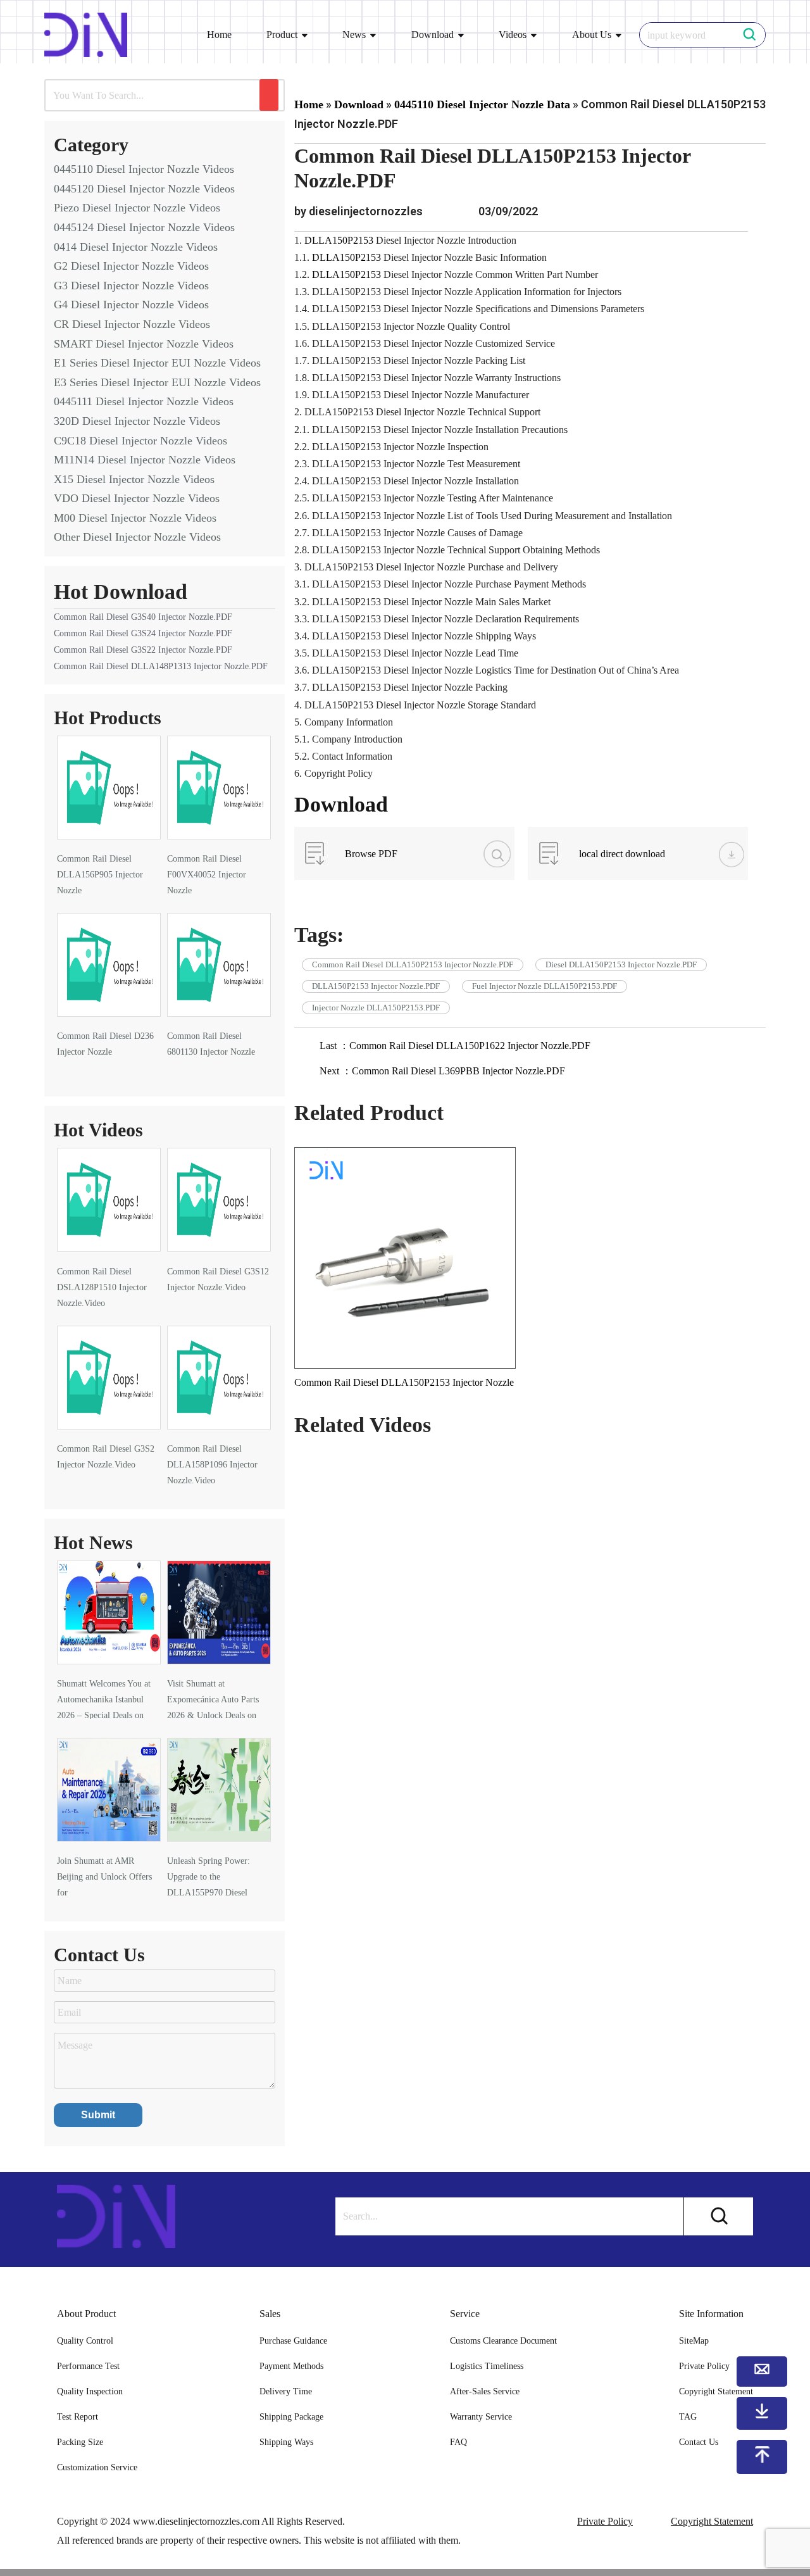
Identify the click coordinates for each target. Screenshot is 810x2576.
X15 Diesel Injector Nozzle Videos (134, 479)
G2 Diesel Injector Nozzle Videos (131, 266)
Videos (513, 35)
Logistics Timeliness (487, 2366)
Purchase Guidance (293, 2341)
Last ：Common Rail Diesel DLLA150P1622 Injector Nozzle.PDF (455, 1046)
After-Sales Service (485, 2391)
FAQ (458, 2442)
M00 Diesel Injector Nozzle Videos (135, 518)
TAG (688, 2417)
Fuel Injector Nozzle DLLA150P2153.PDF (545, 986)
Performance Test (88, 2366)
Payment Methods (291, 2366)
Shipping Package (291, 2417)
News (354, 35)
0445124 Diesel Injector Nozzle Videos (144, 227)
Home (219, 35)
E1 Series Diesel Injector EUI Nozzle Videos (157, 363)
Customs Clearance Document (503, 2341)
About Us (592, 35)
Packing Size (80, 2442)
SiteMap (694, 2341)
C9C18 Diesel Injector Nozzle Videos (140, 441)
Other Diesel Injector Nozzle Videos (137, 537)
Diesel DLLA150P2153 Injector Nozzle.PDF (621, 964)
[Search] (269, 95)
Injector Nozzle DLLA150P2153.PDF (376, 1008)
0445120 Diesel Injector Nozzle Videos (144, 189)
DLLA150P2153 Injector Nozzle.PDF (376, 986)
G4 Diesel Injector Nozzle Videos (131, 305)
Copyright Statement (712, 2521)
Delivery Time (286, 2391)
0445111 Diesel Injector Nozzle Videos (144, 401)
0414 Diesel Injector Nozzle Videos (136, 247)
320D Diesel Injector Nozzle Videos (137, 421)
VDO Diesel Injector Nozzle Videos (137, 498)
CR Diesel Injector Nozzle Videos (132, 324)
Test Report (78, 2417)
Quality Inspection (90, 2391)
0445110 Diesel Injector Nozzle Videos (144, 169)
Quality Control (85, 2341)
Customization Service (97, 2467)
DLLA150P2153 (340, 240)
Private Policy (605, 2521)
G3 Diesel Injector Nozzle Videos (131, 286)
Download (433, 35)
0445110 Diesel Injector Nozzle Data (482, 104)
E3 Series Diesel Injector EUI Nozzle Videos (157, 382)
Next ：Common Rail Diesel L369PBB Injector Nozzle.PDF (442, 1071)
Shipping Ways (286, 2442)
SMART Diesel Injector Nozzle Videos (144, 344)
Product (282, 35)
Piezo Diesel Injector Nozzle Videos (137, 208)
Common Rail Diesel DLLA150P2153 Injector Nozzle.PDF (413, 964)
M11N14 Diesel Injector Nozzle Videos (145, 460)
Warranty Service (481, 2417)
